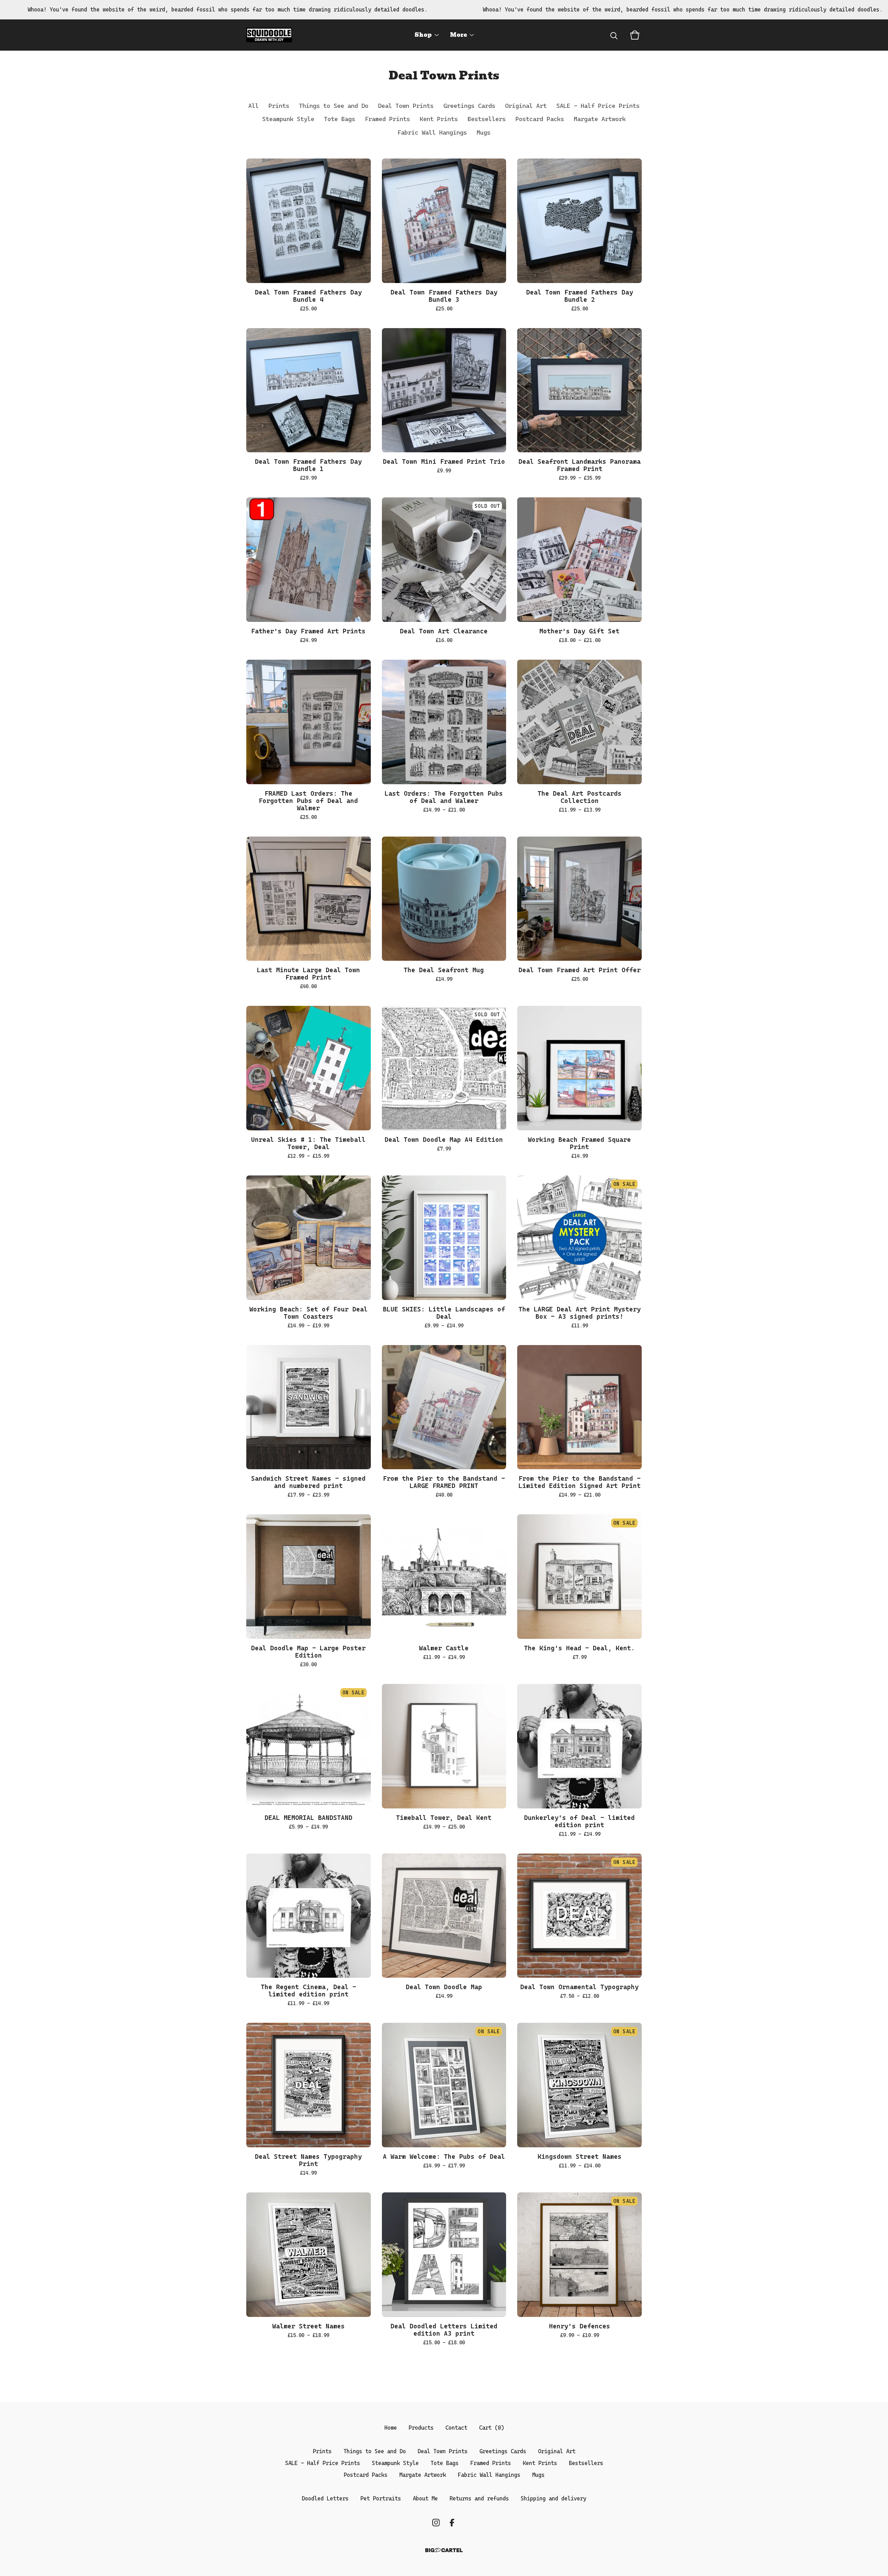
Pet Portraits (381, 2498)
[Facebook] (452, 2523)
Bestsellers (487, 119)
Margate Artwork (600, 119)
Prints (279, 106)
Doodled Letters (325, 2498)
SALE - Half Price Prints (598, 106)
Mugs (484, 132)
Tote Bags (340, 119)
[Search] (614, 35)
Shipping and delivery (553, 2498)
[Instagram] (436, 2523)
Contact (456, 2428)
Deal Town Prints (406, 106)
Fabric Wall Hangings (432, 132)
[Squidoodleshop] (269, 35)
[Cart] (635, 35)
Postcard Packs (540, 119)
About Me (425, 2498)
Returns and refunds (479, 2498)
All (254, 106)
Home (391, 2428)
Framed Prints (387, 119)
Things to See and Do (334, 106)
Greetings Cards (469, 106)
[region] (444, 10)
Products (421, 2428)
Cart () (492, 2428)
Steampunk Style (288, 119)
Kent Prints (439, 119)
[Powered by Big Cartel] (444, 2550)
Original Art (526, 106)
